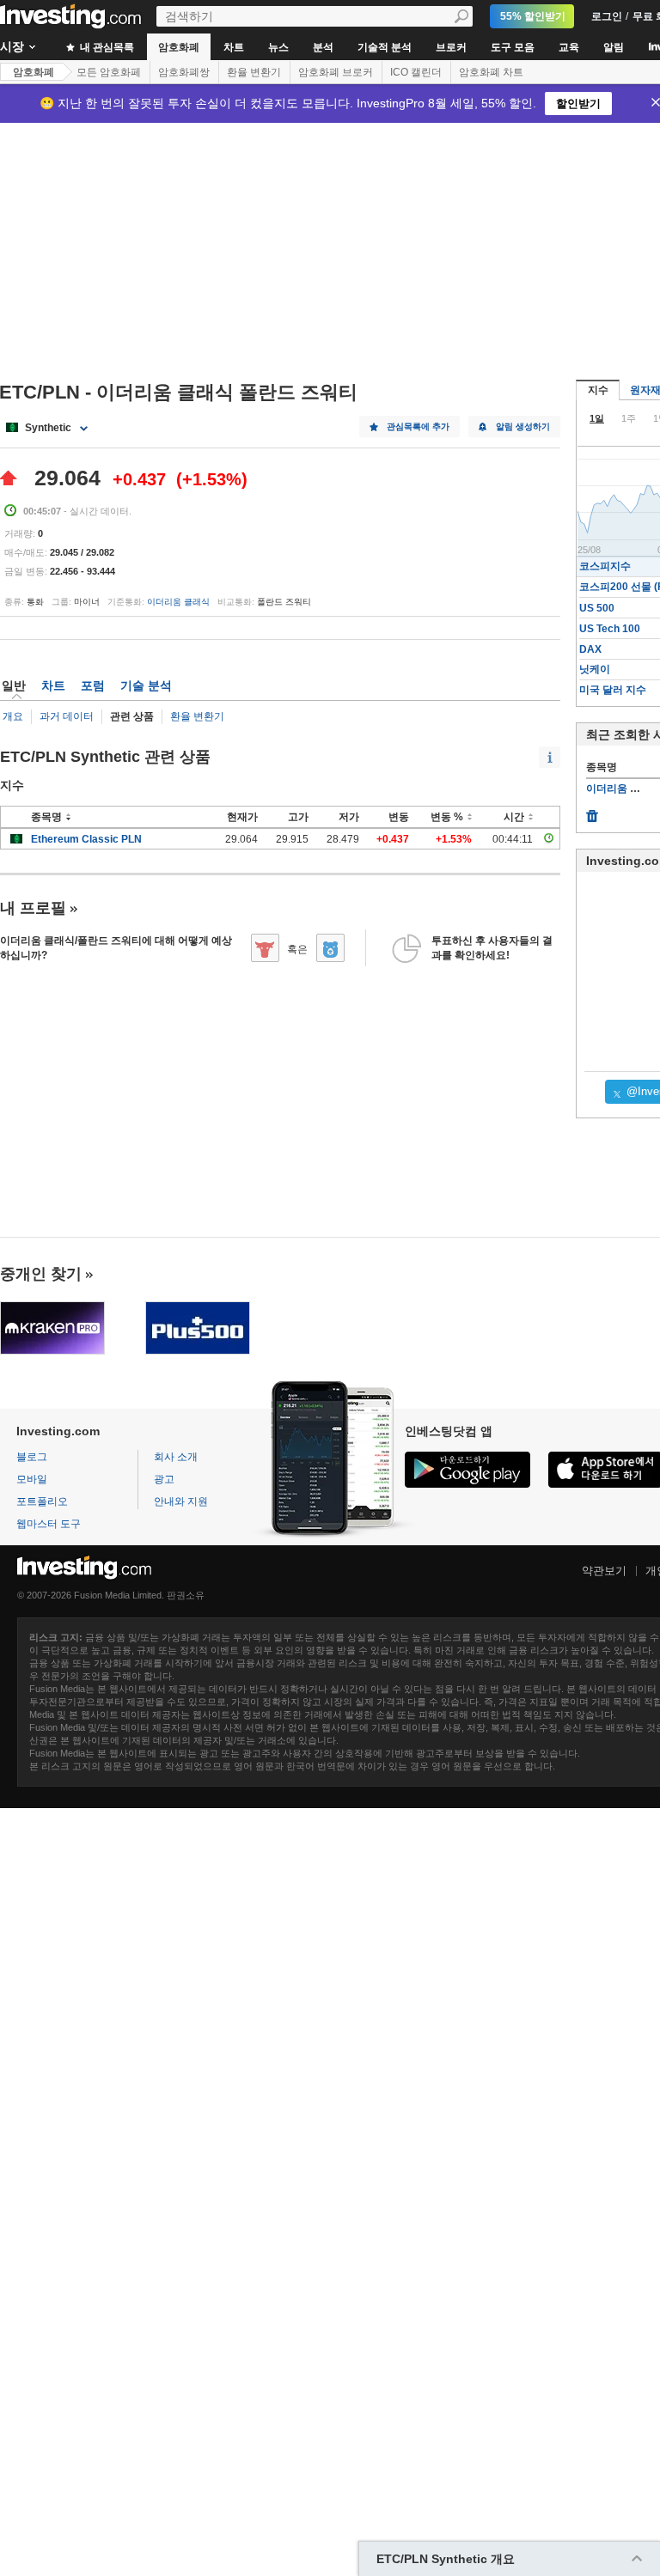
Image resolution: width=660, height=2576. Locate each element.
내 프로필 (33, 908)
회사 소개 (176, 1457)
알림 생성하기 (523, 426)
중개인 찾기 (41, 1274)
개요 (13, 716)
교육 (569, 47)
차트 (234, 47)
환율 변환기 (254, 72)
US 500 (597, 608)
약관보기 (604, 1571)
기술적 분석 (385, 47)
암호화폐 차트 (491, 72)
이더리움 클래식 (178, 602)
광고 (164, 1479)
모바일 (32, 1479)
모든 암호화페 (109, 72)
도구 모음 (513, 47)
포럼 (93, 685)
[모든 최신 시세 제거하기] (592, 812)
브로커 (451, 47)
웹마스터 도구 (49, 1524)
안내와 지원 (181, 1501)
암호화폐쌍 (184, 72)
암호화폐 (179, 47)
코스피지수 (605, 566)
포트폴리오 (42, 1501)
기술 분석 (146, 685)
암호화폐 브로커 (336, 72)
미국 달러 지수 (613, 690)
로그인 (607, 16)
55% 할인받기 (533, 16)
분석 (323, 47)
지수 (598, 390)
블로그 (32, 1457)
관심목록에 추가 (418, 426)
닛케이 (595, 669)
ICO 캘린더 (416, 72)
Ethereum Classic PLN (86, 839)
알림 (614, 47)
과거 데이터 (67, 716)
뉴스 (278, 47)
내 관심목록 (106, 47)
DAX (590, 649)
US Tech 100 (610, 629)
